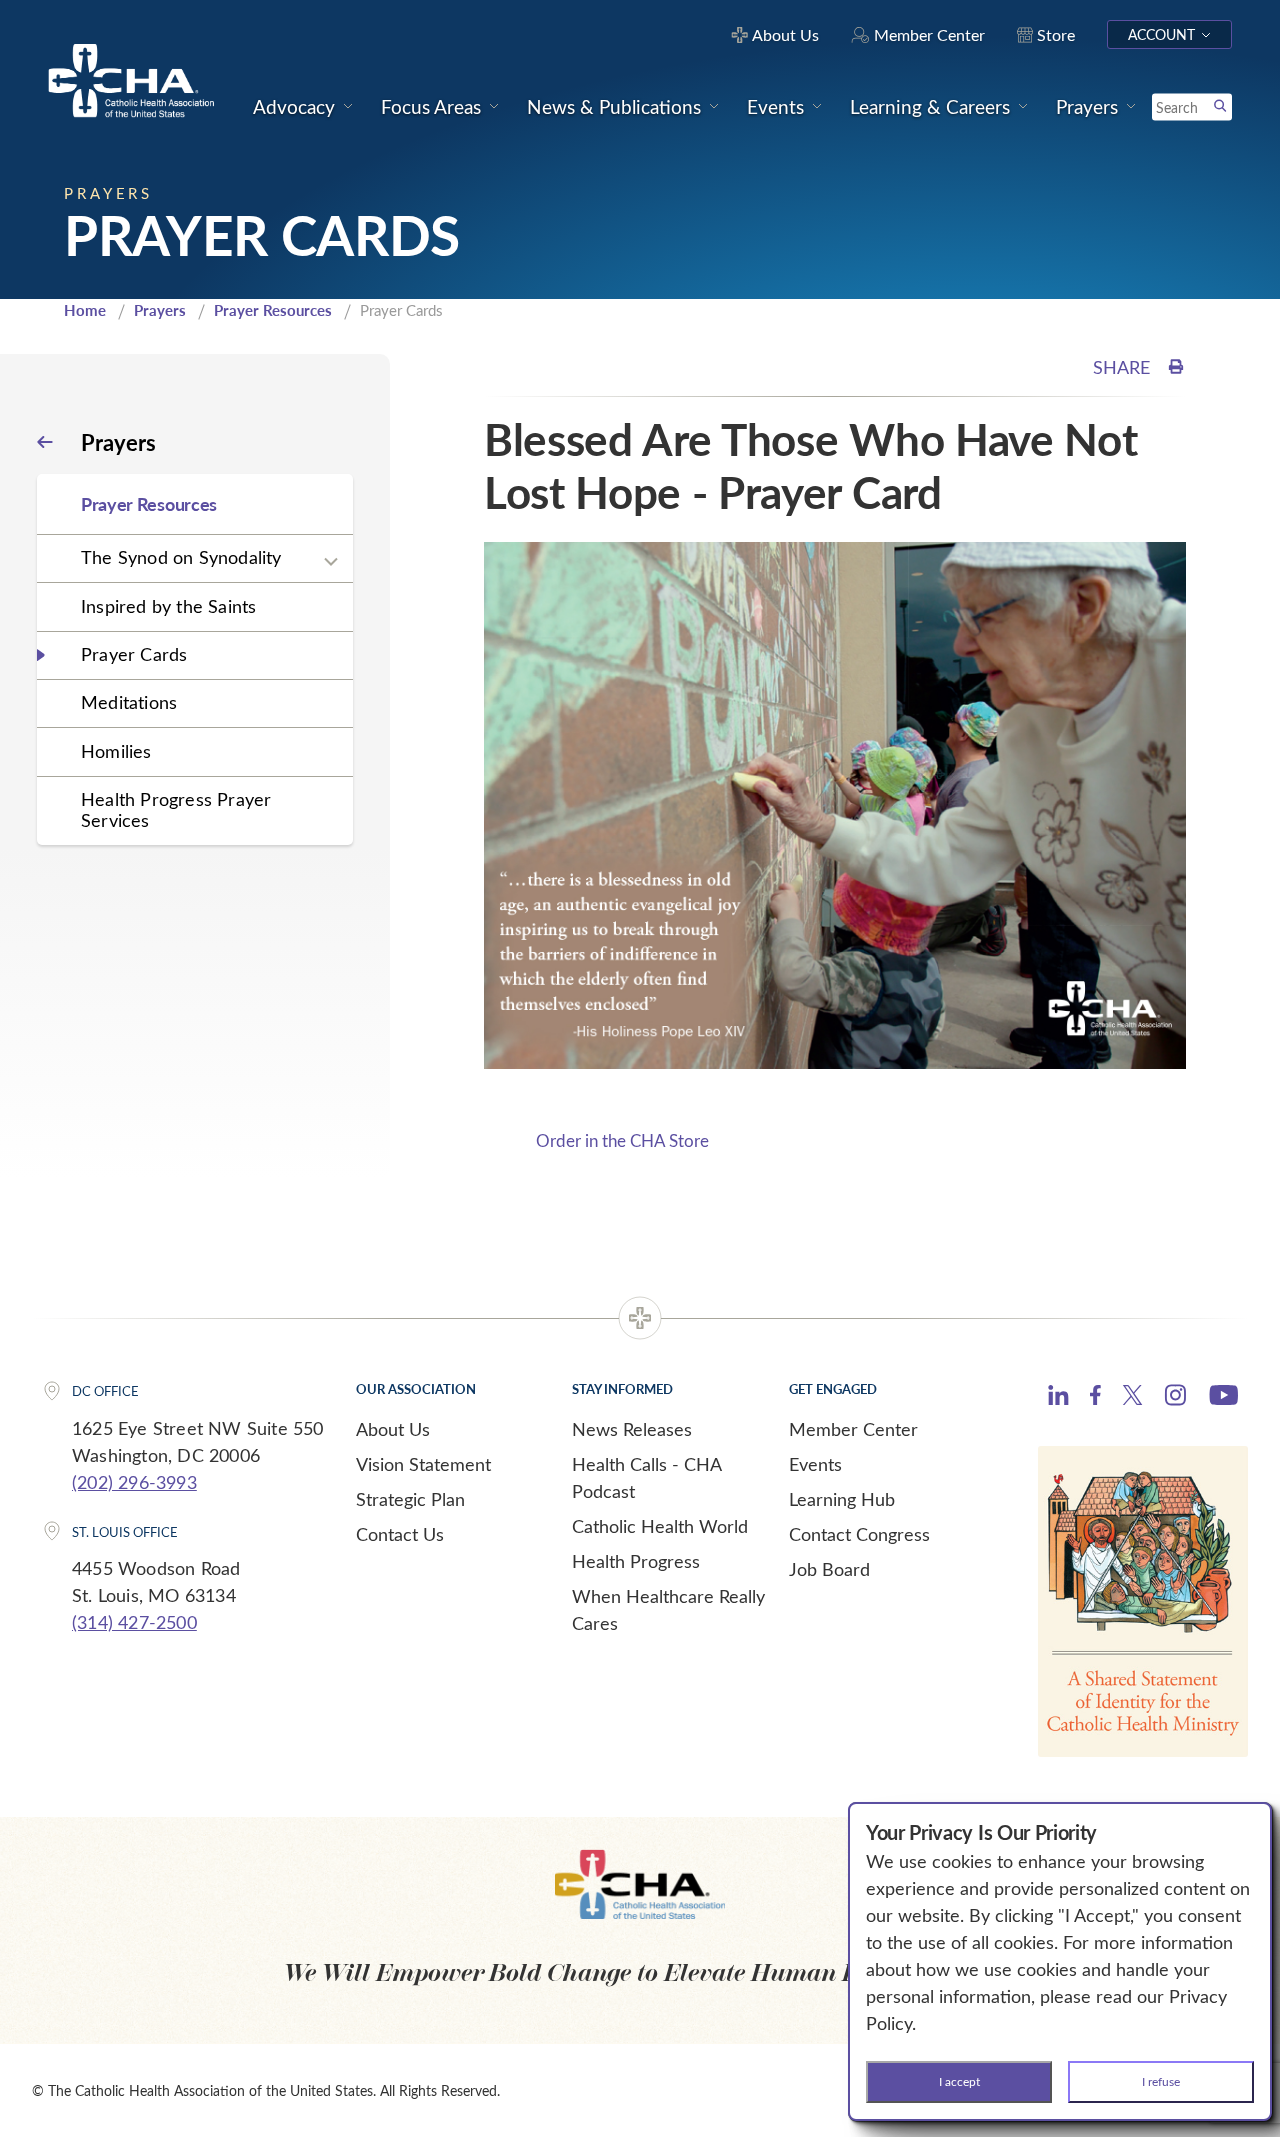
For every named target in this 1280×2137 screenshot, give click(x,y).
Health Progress (636, 1561)
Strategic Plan (410, 1499)
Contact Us (400, 1534)
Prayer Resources (273, 310)
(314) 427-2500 (134, 1622)
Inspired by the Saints (168, 606)
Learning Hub (842, 1499)
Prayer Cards (134, 654)
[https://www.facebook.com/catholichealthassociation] (1095, 1398)
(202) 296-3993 (134, 1482)
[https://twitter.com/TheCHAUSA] (1132, 1398)
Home (85, 310)
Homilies (116, 751)
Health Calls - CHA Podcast (646, 1477)
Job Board (829, 1569)
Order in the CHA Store (622, 1140)
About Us (393, 1429)
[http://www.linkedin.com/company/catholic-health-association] (1058, 1398)
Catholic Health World (660, 1526)
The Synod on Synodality (181, 557)
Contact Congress (859, 1534)
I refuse (1161, 2081)
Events (815, 1464)
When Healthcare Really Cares (668, 1609)
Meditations (129, 702)
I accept (959, 2081)
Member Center (853, 1429)
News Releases (632, 1429)
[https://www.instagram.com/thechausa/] (1175, 1400)
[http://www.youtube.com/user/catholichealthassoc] (1223, 1398)
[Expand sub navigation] (331, 562)
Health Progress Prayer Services (176, 809)
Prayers (160, 310)
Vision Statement (423, 1464)
